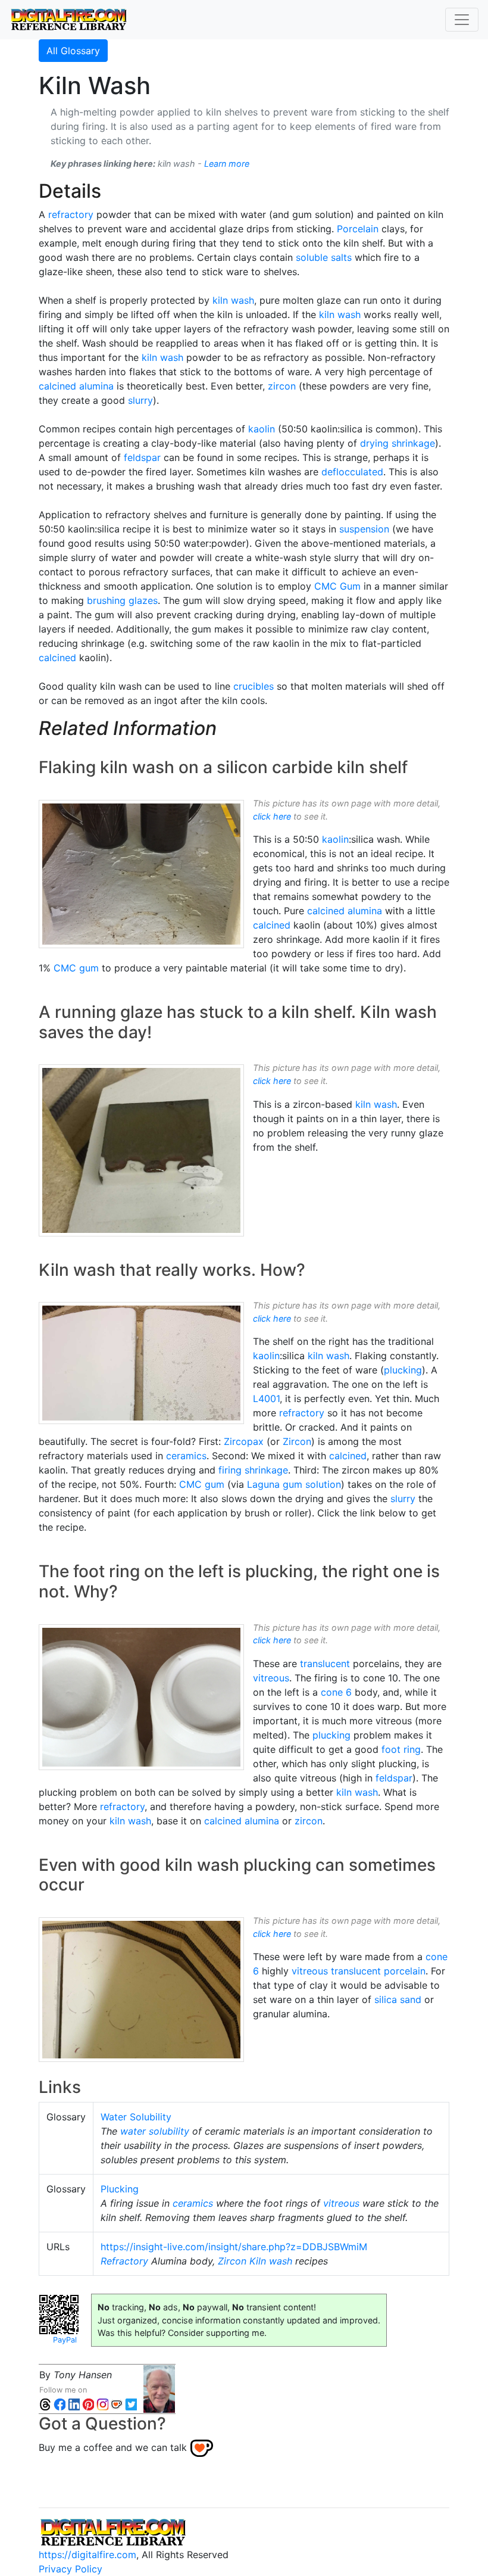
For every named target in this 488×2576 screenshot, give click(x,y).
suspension (364, 529)
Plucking (120, 2189)
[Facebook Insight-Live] (60, 2404)
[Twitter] (131, 2404)
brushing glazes (122, 600)
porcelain (405, 1971)
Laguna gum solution (294, 1484)
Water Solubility (136, 2117)
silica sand (398, 1999)
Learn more (227, 163)
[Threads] (45, 2404)
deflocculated (352, 472)
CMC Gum (337, 586)
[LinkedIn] (74, 2404)
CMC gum (76, 968)
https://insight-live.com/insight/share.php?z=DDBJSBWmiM (234, 2247)
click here (272, 816)
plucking (403, 1370)
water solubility (155, 2131)
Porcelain (358, 229)
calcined (57, 658)
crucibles (254, 686)
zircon (282, 386)
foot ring (401, 1749)
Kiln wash (271, 2261)
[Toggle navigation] (462, 20)
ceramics (186, 1456)
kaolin (262, 429)
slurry (140, 400)
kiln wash (233, 300)
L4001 (266, 1398)
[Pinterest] (88, 2404)
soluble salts (324, 257)
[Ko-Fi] (117, 2404)
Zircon (297, 1441)
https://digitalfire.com (87, 2555)
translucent (325, 1664)
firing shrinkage (253, 1470)
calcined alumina (76, 386)
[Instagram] (102, 2404)
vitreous (271, 1678)
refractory (71, 214)
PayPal (65, 2340)
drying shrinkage (398, 443)
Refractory (124, 2261)
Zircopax (244, 1441)
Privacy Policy (71, 2569)
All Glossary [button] (73, 51)
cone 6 (336, 1692)
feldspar (142, 457)
